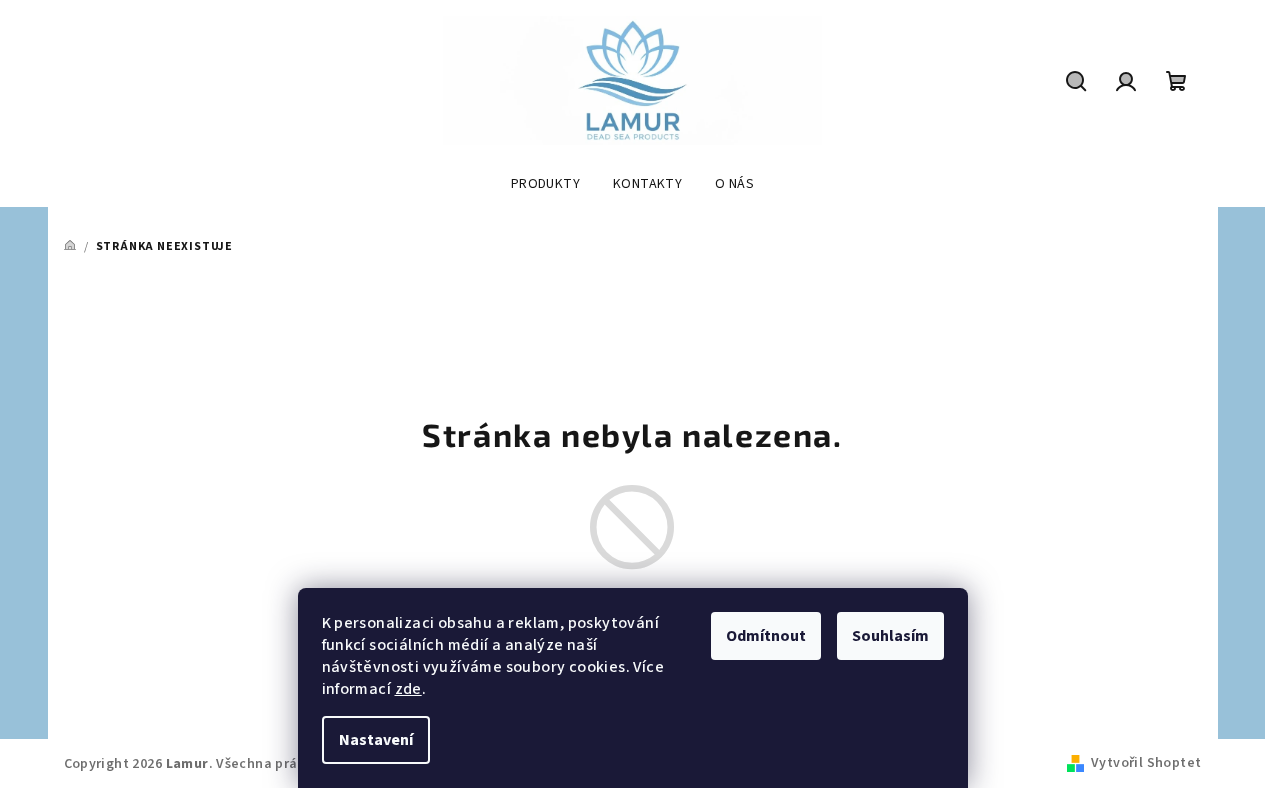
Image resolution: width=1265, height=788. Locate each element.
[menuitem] (545, 184)
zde (408, 689)
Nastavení (376, 740)
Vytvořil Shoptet (1146, 763)
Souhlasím (890, 636)
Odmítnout (766, 636)
